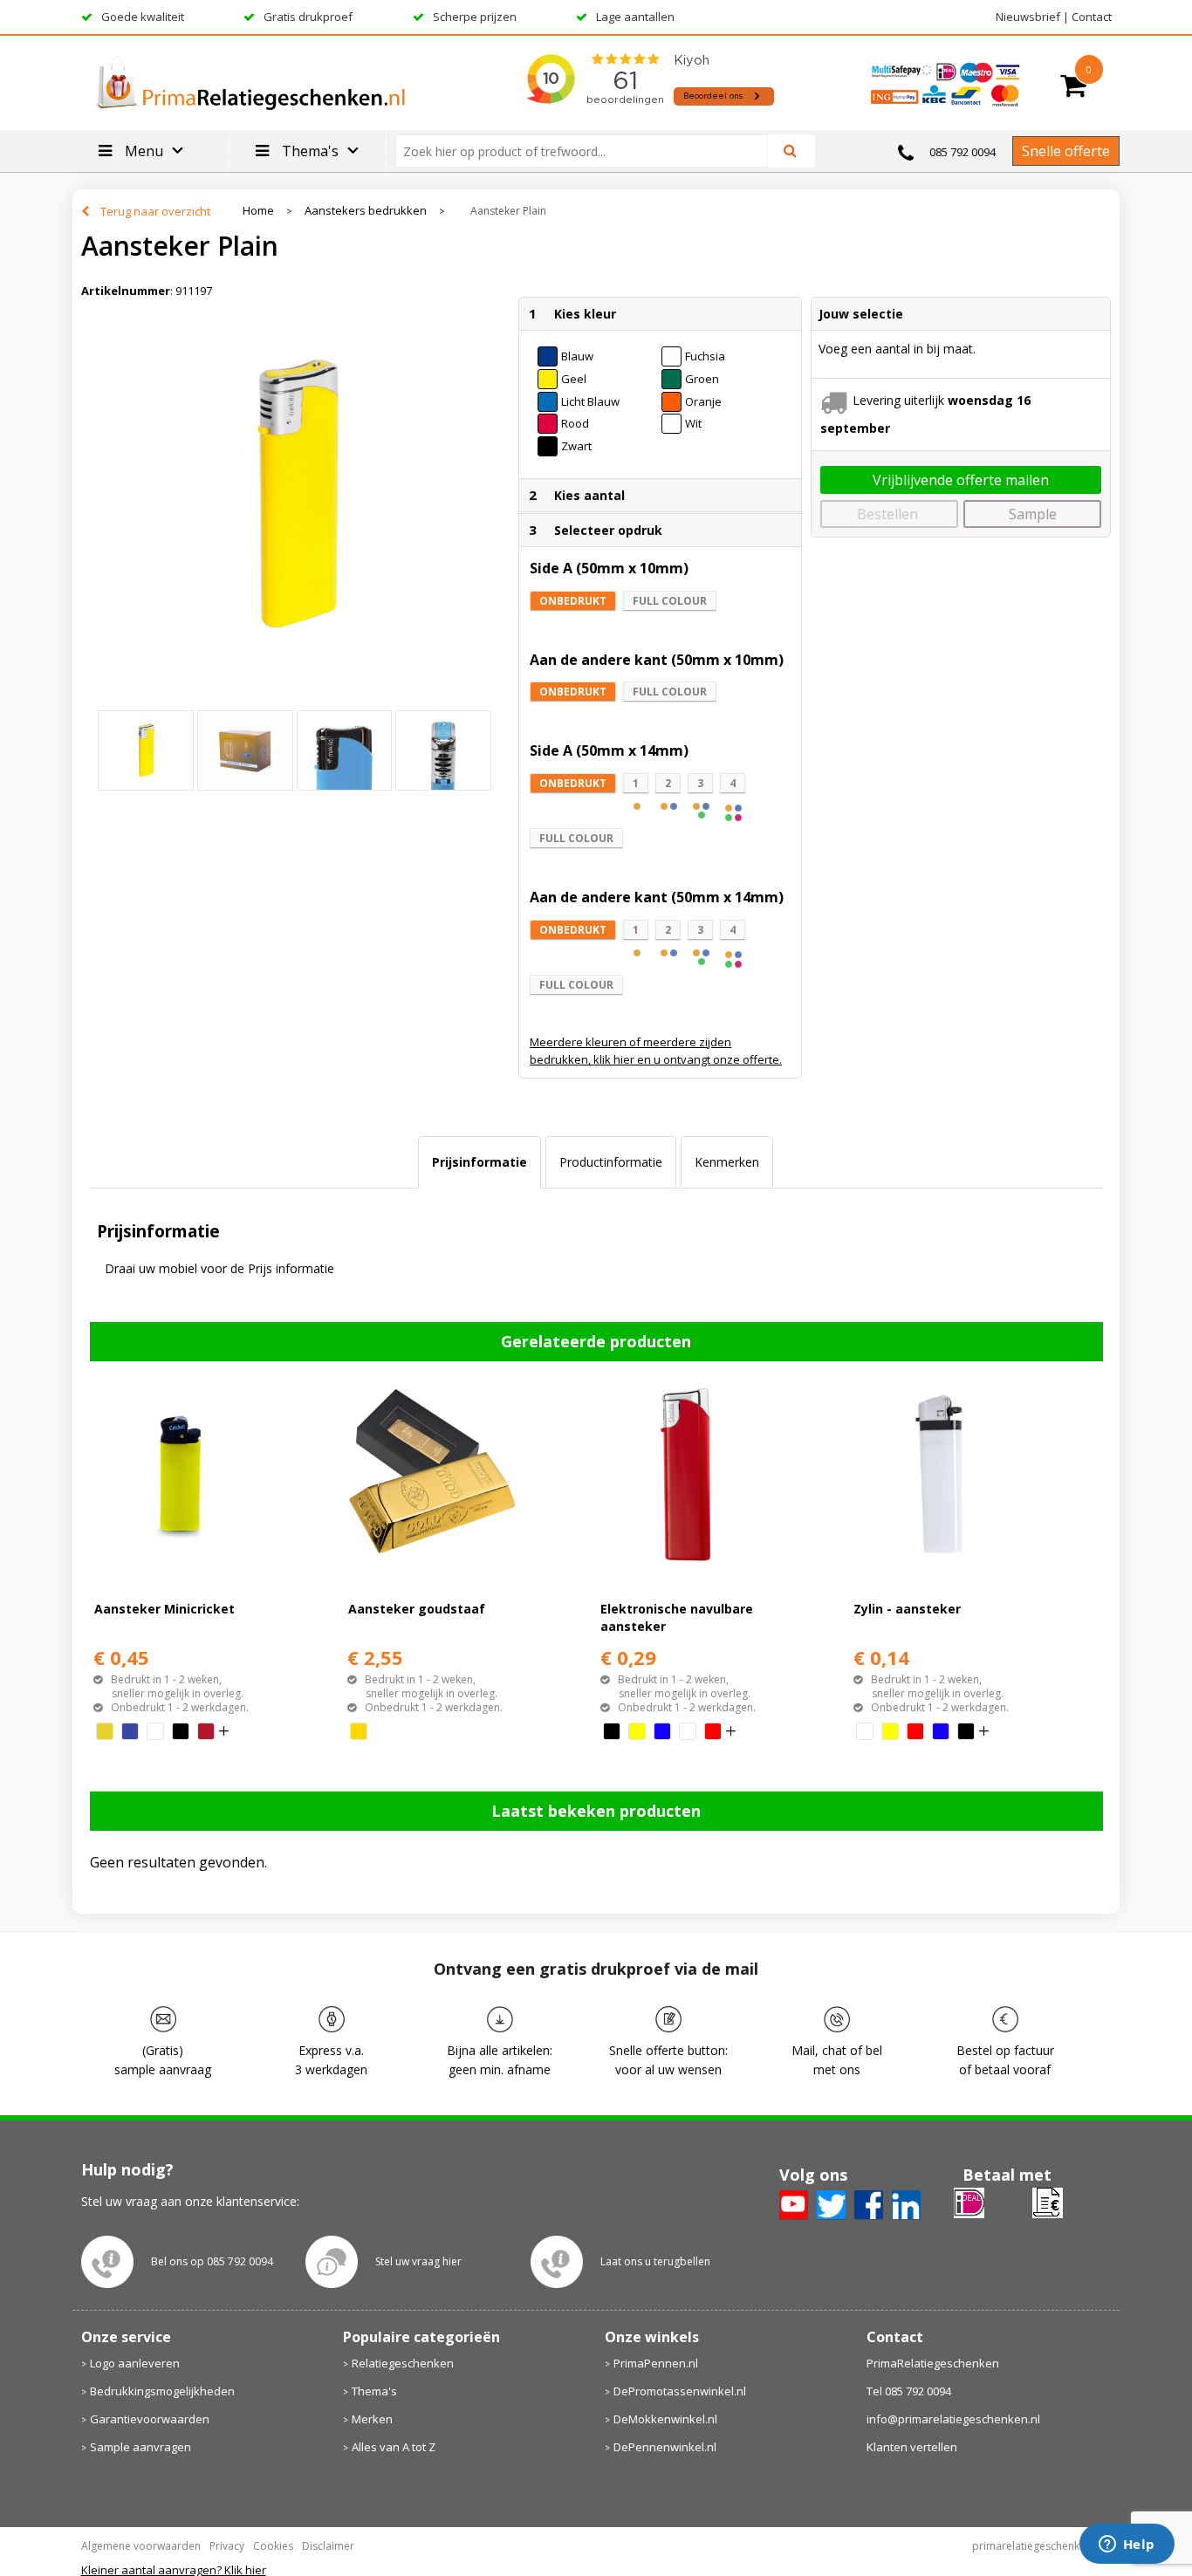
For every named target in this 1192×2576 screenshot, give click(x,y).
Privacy (227, 2546)
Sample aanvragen (140, 2447)
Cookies (273, 2546)
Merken (372, 2419)
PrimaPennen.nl (656, 2363)
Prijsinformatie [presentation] (480, 1162)
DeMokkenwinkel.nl (665, 2419)
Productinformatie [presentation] (611, 1162)
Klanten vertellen (912, 2447)
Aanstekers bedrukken (366, 211)
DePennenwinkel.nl (665, 2447)
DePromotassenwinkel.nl (680, 2391)
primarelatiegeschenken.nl (1038, 2546)
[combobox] (589, 151)
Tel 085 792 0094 (909, 2391)
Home (258, 211)
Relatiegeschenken (403, 2363)
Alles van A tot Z (394, 2447)
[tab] (480, 1162)
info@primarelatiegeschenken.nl (953, 2419)
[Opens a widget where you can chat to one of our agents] (1127, 2545)
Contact (1092, 17)
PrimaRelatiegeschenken (933, 2363)
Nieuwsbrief (1028, 17)
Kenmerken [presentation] (727, 1162)
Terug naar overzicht (155, 211)
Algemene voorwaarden (141, 2546)
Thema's (374, 2391)
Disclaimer (328, 2546)
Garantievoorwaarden (150, 2419)
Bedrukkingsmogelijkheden (162, 2391)
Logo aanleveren (135, 2363)
